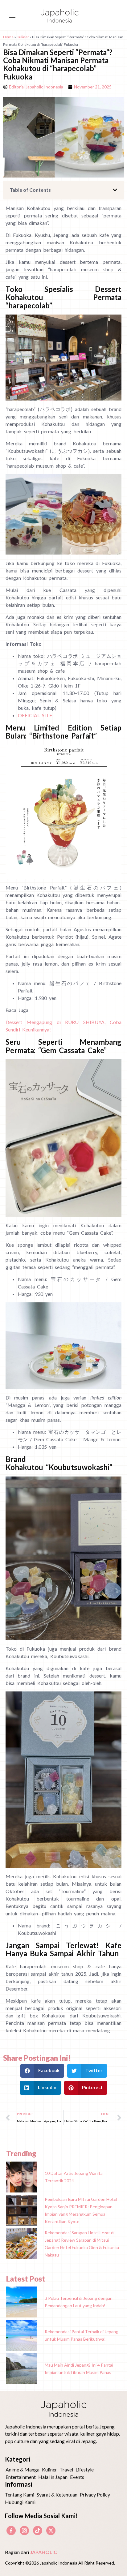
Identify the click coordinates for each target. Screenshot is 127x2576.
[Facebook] (11, 2531)
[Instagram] (24, 2531)
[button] (115, 190)
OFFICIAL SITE (35, 715)
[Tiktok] (38, 2531)
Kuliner (23, 37)
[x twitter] (51, 2531)
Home (8, 37)
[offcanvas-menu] (12, 18)
